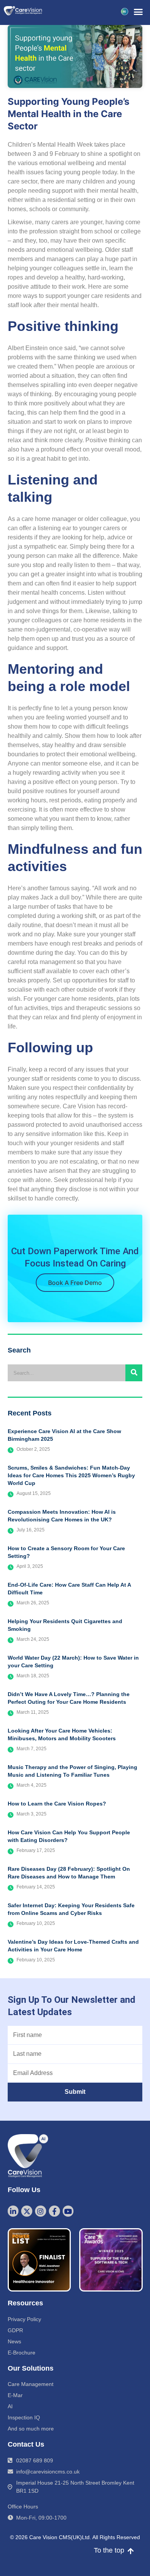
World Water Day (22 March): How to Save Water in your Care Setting (73, 1662)
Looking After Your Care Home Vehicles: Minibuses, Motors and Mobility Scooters (62, 1734)
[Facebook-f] (54, 2211)
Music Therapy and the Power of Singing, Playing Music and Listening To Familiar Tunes (72, 1771)
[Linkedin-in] (13, 2211)
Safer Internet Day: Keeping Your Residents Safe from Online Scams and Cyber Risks (71, 1909)
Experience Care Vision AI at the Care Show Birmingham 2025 (64, 1435)
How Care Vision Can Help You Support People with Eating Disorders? (69, 1836)
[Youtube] (68, 2211)
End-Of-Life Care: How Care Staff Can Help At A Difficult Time (69, 1589)
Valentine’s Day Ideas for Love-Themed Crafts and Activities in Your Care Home (73, 1946)
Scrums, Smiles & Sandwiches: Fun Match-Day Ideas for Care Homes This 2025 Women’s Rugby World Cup (71, 1475)
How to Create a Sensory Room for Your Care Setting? (66, 1552)
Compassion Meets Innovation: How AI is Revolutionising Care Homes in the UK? (62, 1516)
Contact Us (26, 2444)
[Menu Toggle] (138, 12)
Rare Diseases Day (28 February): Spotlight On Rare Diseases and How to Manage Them (69, 1873)
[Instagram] (41, 2211)
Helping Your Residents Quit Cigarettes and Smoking (65, 1625)
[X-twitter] (27, 2211)
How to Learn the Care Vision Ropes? (57, 1804)
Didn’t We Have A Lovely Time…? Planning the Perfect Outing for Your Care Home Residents (69, 1698)
